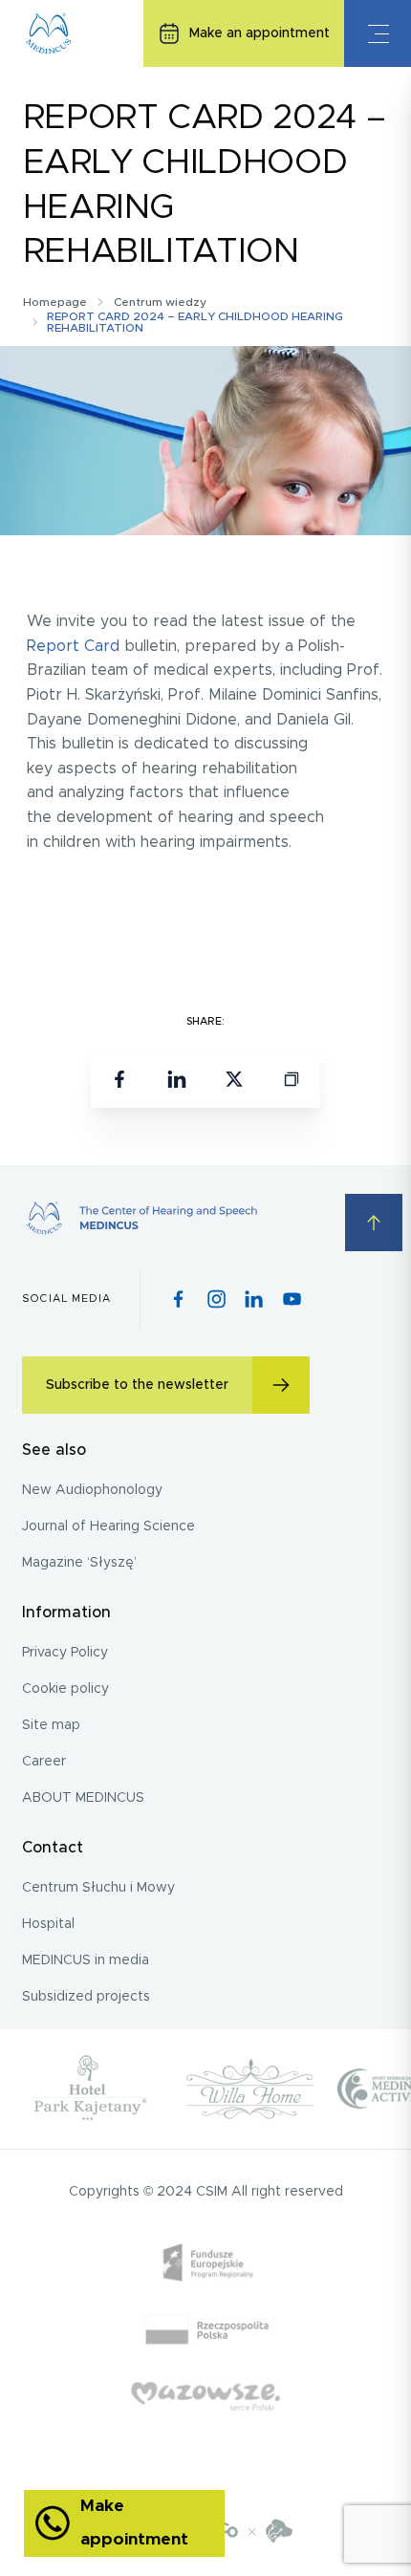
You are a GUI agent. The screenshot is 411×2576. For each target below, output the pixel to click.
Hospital (48, 1924)
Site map (51, 1725)
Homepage (55, 302)
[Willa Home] (249, 2089)
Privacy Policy (65, 1653)
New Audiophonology (92, 1490)
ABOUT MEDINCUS (83, 1798)
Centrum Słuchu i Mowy (98, 1888)
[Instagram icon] (216, 1299)
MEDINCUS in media (86, 1960)
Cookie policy (65, 1689)
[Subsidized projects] (206, 2362)
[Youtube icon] (292, 1299)
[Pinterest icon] (254, 1299)
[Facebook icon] (178, 1299)
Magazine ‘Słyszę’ (79, 1563)
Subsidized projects (86, 1997)
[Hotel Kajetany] (91, 2089)
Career (44, 1762)
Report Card (73, 646)
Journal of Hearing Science (108, 1526)
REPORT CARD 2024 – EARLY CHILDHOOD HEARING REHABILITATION (195, 322)
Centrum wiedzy (160, 302)
